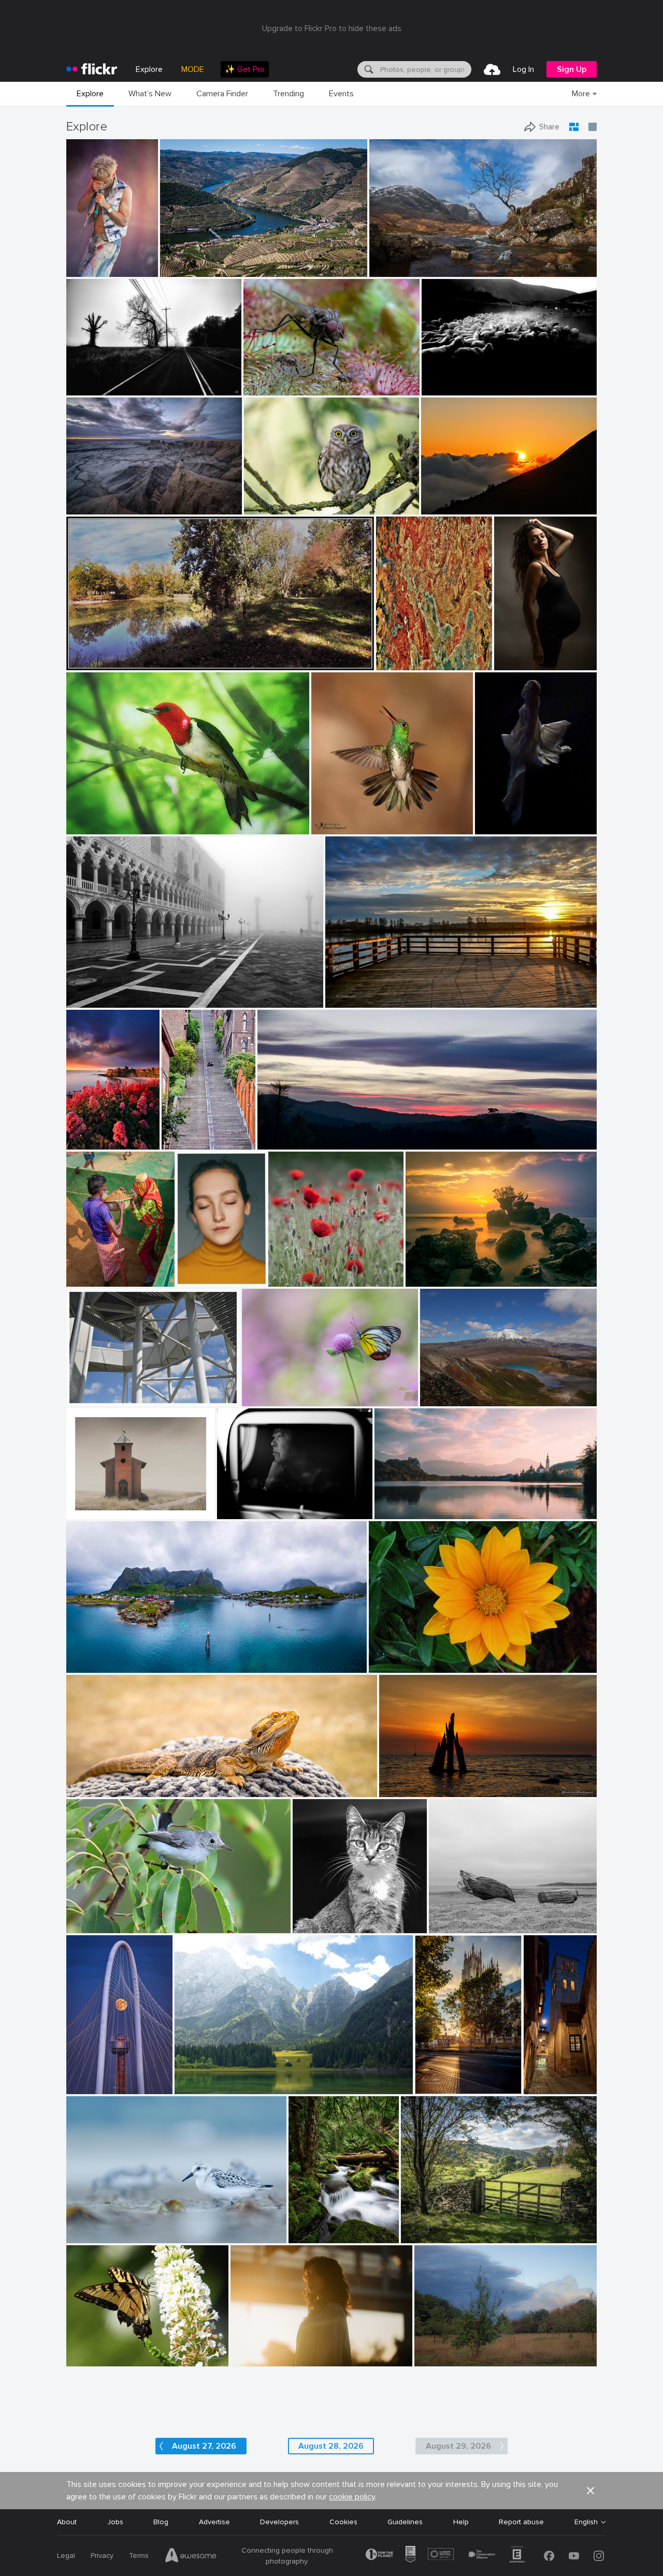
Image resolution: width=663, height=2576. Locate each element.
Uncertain (85, 1133)
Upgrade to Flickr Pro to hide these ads (332, 28)
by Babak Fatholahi (195, 1279)
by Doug (389, 1512)
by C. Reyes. (532, 2087)
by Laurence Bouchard (249, 1512)
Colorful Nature (97, 2350)
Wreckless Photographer (112, 498)
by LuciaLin (261, 1399)
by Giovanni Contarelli (519, 663)
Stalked (83, 1503)
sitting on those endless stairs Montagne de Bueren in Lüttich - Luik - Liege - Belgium (180, 1133)
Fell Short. (88, 379)
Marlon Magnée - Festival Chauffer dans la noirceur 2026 (85, 261)
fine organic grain (406, 654)
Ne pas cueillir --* (300, 1270)
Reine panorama (98, 1657)
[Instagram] (599, 2556)
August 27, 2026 (204, 2446)
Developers (279, 2522)
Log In (523, 69)
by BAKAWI (387, 1665)
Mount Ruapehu (451, 1390)
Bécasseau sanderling (107, 2227)
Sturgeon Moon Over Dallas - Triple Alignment (92, 2077)
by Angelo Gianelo (456, 1926)
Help (461, 2522)
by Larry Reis (86, 1926)
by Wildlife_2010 (269, 507)
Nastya (193, 1270)
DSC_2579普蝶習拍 (279, 1389)
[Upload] (492, 69)
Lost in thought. (248, 1503)
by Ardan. (274, 1142)
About (67, 2522)
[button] (117, 268)
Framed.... (421, 2227)
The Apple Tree (444, 2350)
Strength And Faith (411, 1503)
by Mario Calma (90, 507)
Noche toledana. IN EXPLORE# (532, 2078)
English (586, 2522)
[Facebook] (549, 2556)
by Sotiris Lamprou (449, 388)
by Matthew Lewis (314, 2236)
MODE (193, 69)
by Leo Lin (438, 507)
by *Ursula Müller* (442, 2359)
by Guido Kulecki (401, 663)
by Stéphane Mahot (85, 269)
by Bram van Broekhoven (414, 1790)
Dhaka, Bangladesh (93, 1270)
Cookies (343, 2522)
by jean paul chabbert (98, 663)
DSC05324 (444, 379)
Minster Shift (441, 2078)
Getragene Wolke (99, 1390)
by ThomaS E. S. (180, 1142)
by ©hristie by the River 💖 (362, 1000)
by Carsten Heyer (91, 1000)
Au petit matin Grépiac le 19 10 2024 (132, 654)
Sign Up (572, 69)
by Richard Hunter (93, 1512)
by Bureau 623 (254, 2359)
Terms (139, 2556)
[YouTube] (574, 2556)
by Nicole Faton (291, 1279)
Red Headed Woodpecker (113, 818)
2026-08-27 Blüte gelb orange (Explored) (442, 1657)
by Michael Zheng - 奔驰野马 (92, 2086)
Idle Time (308, 2227)
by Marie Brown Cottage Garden (110, 827)
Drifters (446, 1917)
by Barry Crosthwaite (93, 1279)
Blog (161, 2522)
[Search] (368, 69)
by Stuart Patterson (85, 1142)
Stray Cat (313, 1917)
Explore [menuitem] (149, 69)
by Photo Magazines (434, 1279)
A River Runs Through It (204, 261)
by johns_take (496, 827)
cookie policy (352, 2497)
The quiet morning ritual (111, 991)
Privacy (102, 2556)
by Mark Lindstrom (441, 2087)
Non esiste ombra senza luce (227, 2078)
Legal (66, 2556)
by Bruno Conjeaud (340, 827)
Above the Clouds (455, 498)
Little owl (264, 498)
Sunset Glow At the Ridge (305, 1133)
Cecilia (509, 654)
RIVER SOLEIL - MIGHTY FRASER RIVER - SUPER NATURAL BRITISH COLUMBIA (433, 991)
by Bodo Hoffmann (270, 388)
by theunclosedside (202, 2087)
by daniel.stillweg (92, 1399)
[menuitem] (245, 69)
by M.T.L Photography (97, 1665)
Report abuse (521, 2522)
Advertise (214, 2522)
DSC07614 (498, 818)
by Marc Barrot (182, 269)
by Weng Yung (443, 1399)
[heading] (92, 69)
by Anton (82, 2359)
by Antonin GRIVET (95, 2236)
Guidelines (405, 2522)
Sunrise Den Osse (413, 1781)
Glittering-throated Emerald (362, 818)
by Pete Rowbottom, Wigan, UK (411, 269)
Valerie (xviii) (255, 2350)
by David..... (85, 1790)
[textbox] (425, 69)
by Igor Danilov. (90, 388)
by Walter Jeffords (318, 1926)
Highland (388, 261)
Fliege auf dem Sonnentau (292, 379)
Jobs (115, 2522)
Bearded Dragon (98, 1781)
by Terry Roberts (424, 2236)
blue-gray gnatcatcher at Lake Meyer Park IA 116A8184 (150, 1917)
